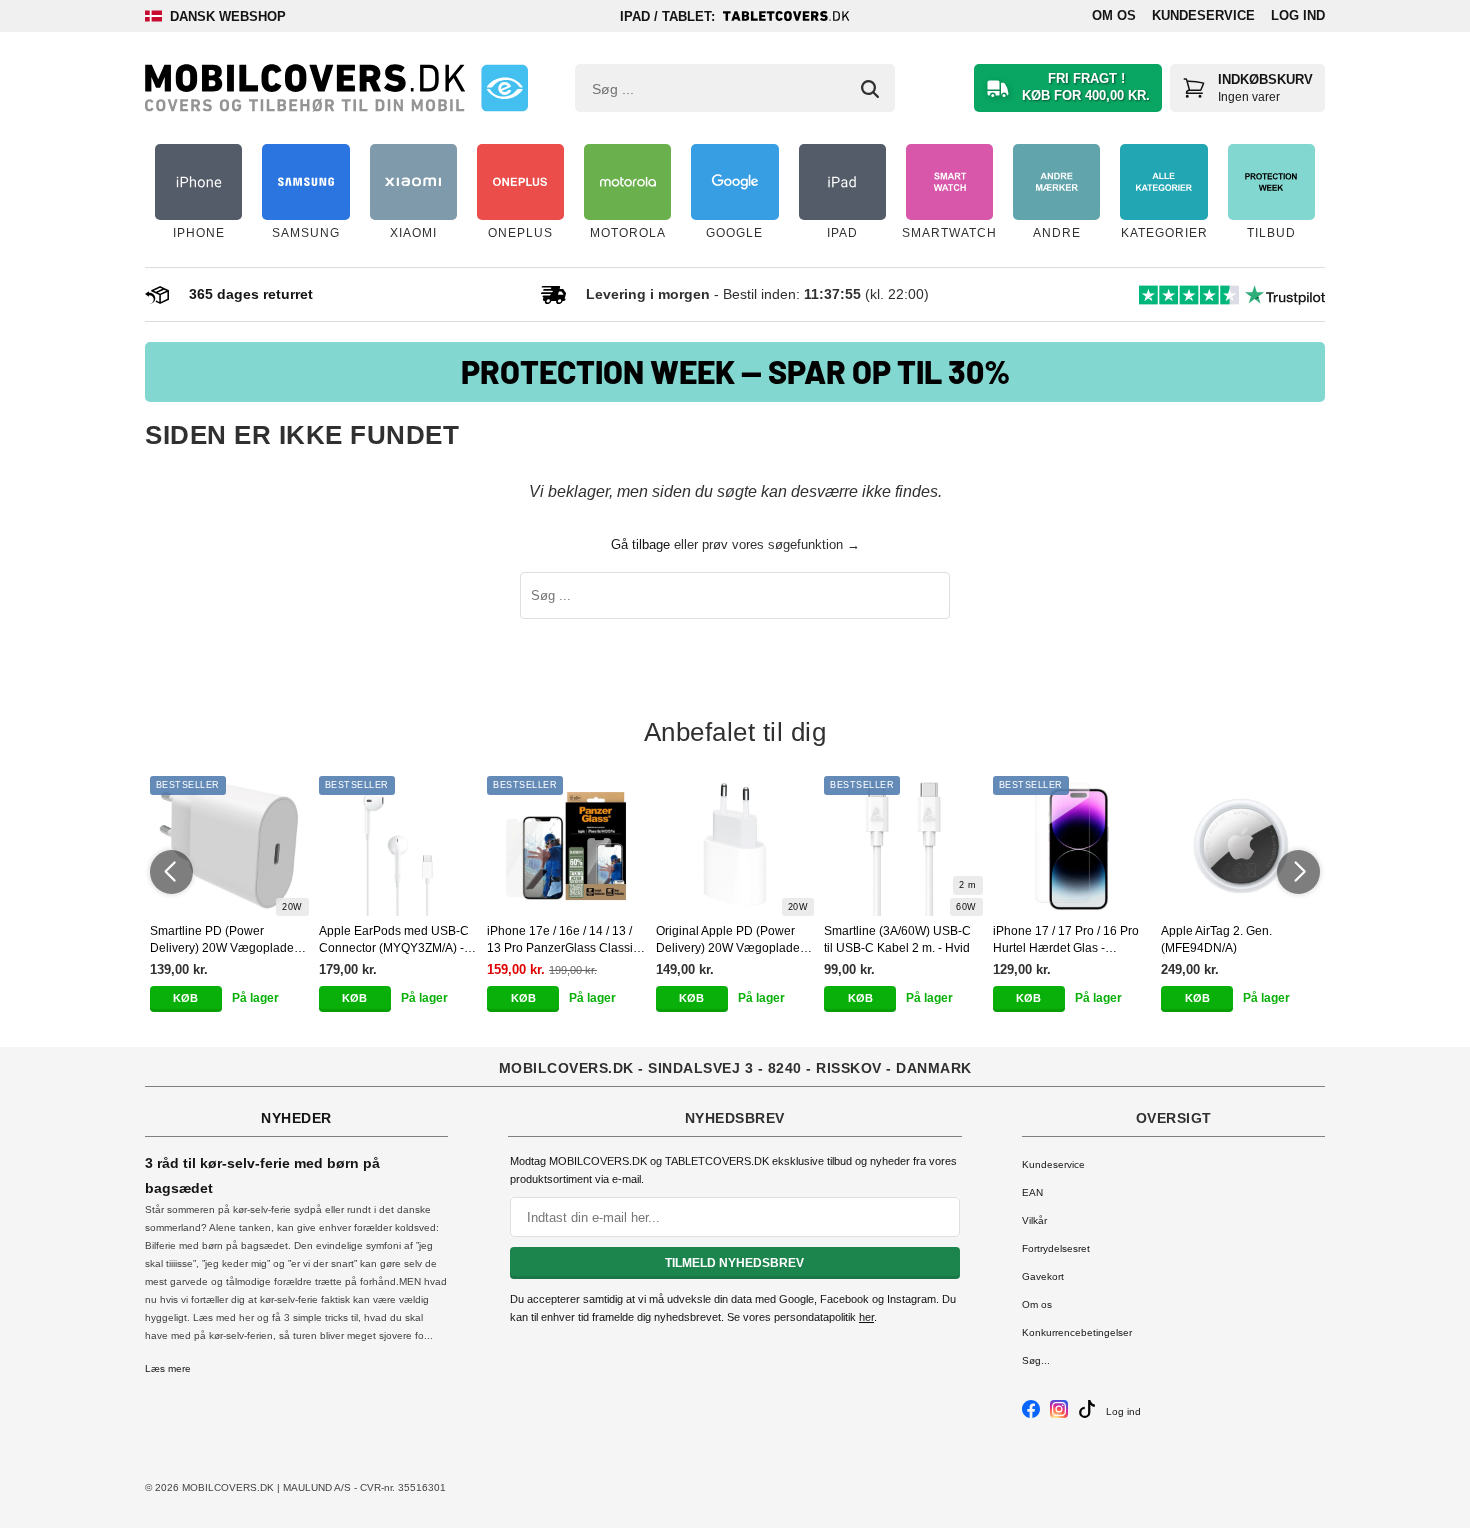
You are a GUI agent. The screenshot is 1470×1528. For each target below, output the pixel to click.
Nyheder (296, 1118)
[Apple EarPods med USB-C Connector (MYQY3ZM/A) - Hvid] (398, 846)
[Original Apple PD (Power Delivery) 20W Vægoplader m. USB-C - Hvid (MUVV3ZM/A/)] (735, 846)
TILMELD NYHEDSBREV (734, 1263)
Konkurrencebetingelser (1077, 1332)
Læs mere (168, 1368)
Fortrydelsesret (1056, 1248)
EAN (1032, 1192)
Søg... (1036, 1360)
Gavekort (1043, 1276)
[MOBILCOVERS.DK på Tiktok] (1087, 1414)
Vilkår (1034, 1220)
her (866, 1317)
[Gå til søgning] (870, 89)
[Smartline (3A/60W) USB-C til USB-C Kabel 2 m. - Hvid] (903, 846)
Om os (1114, 15)
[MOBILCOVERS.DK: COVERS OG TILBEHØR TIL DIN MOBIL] (305, 88)
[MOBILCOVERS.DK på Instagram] (1059, 1414)
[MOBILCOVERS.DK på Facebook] (1031, 1414)
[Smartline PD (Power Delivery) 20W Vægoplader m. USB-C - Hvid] (229, 846)
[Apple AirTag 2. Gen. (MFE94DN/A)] (1240, 846)
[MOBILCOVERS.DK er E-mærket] (504, 88)
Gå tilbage (640, 544)
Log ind (1298, 15)
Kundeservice (1203, 15)
